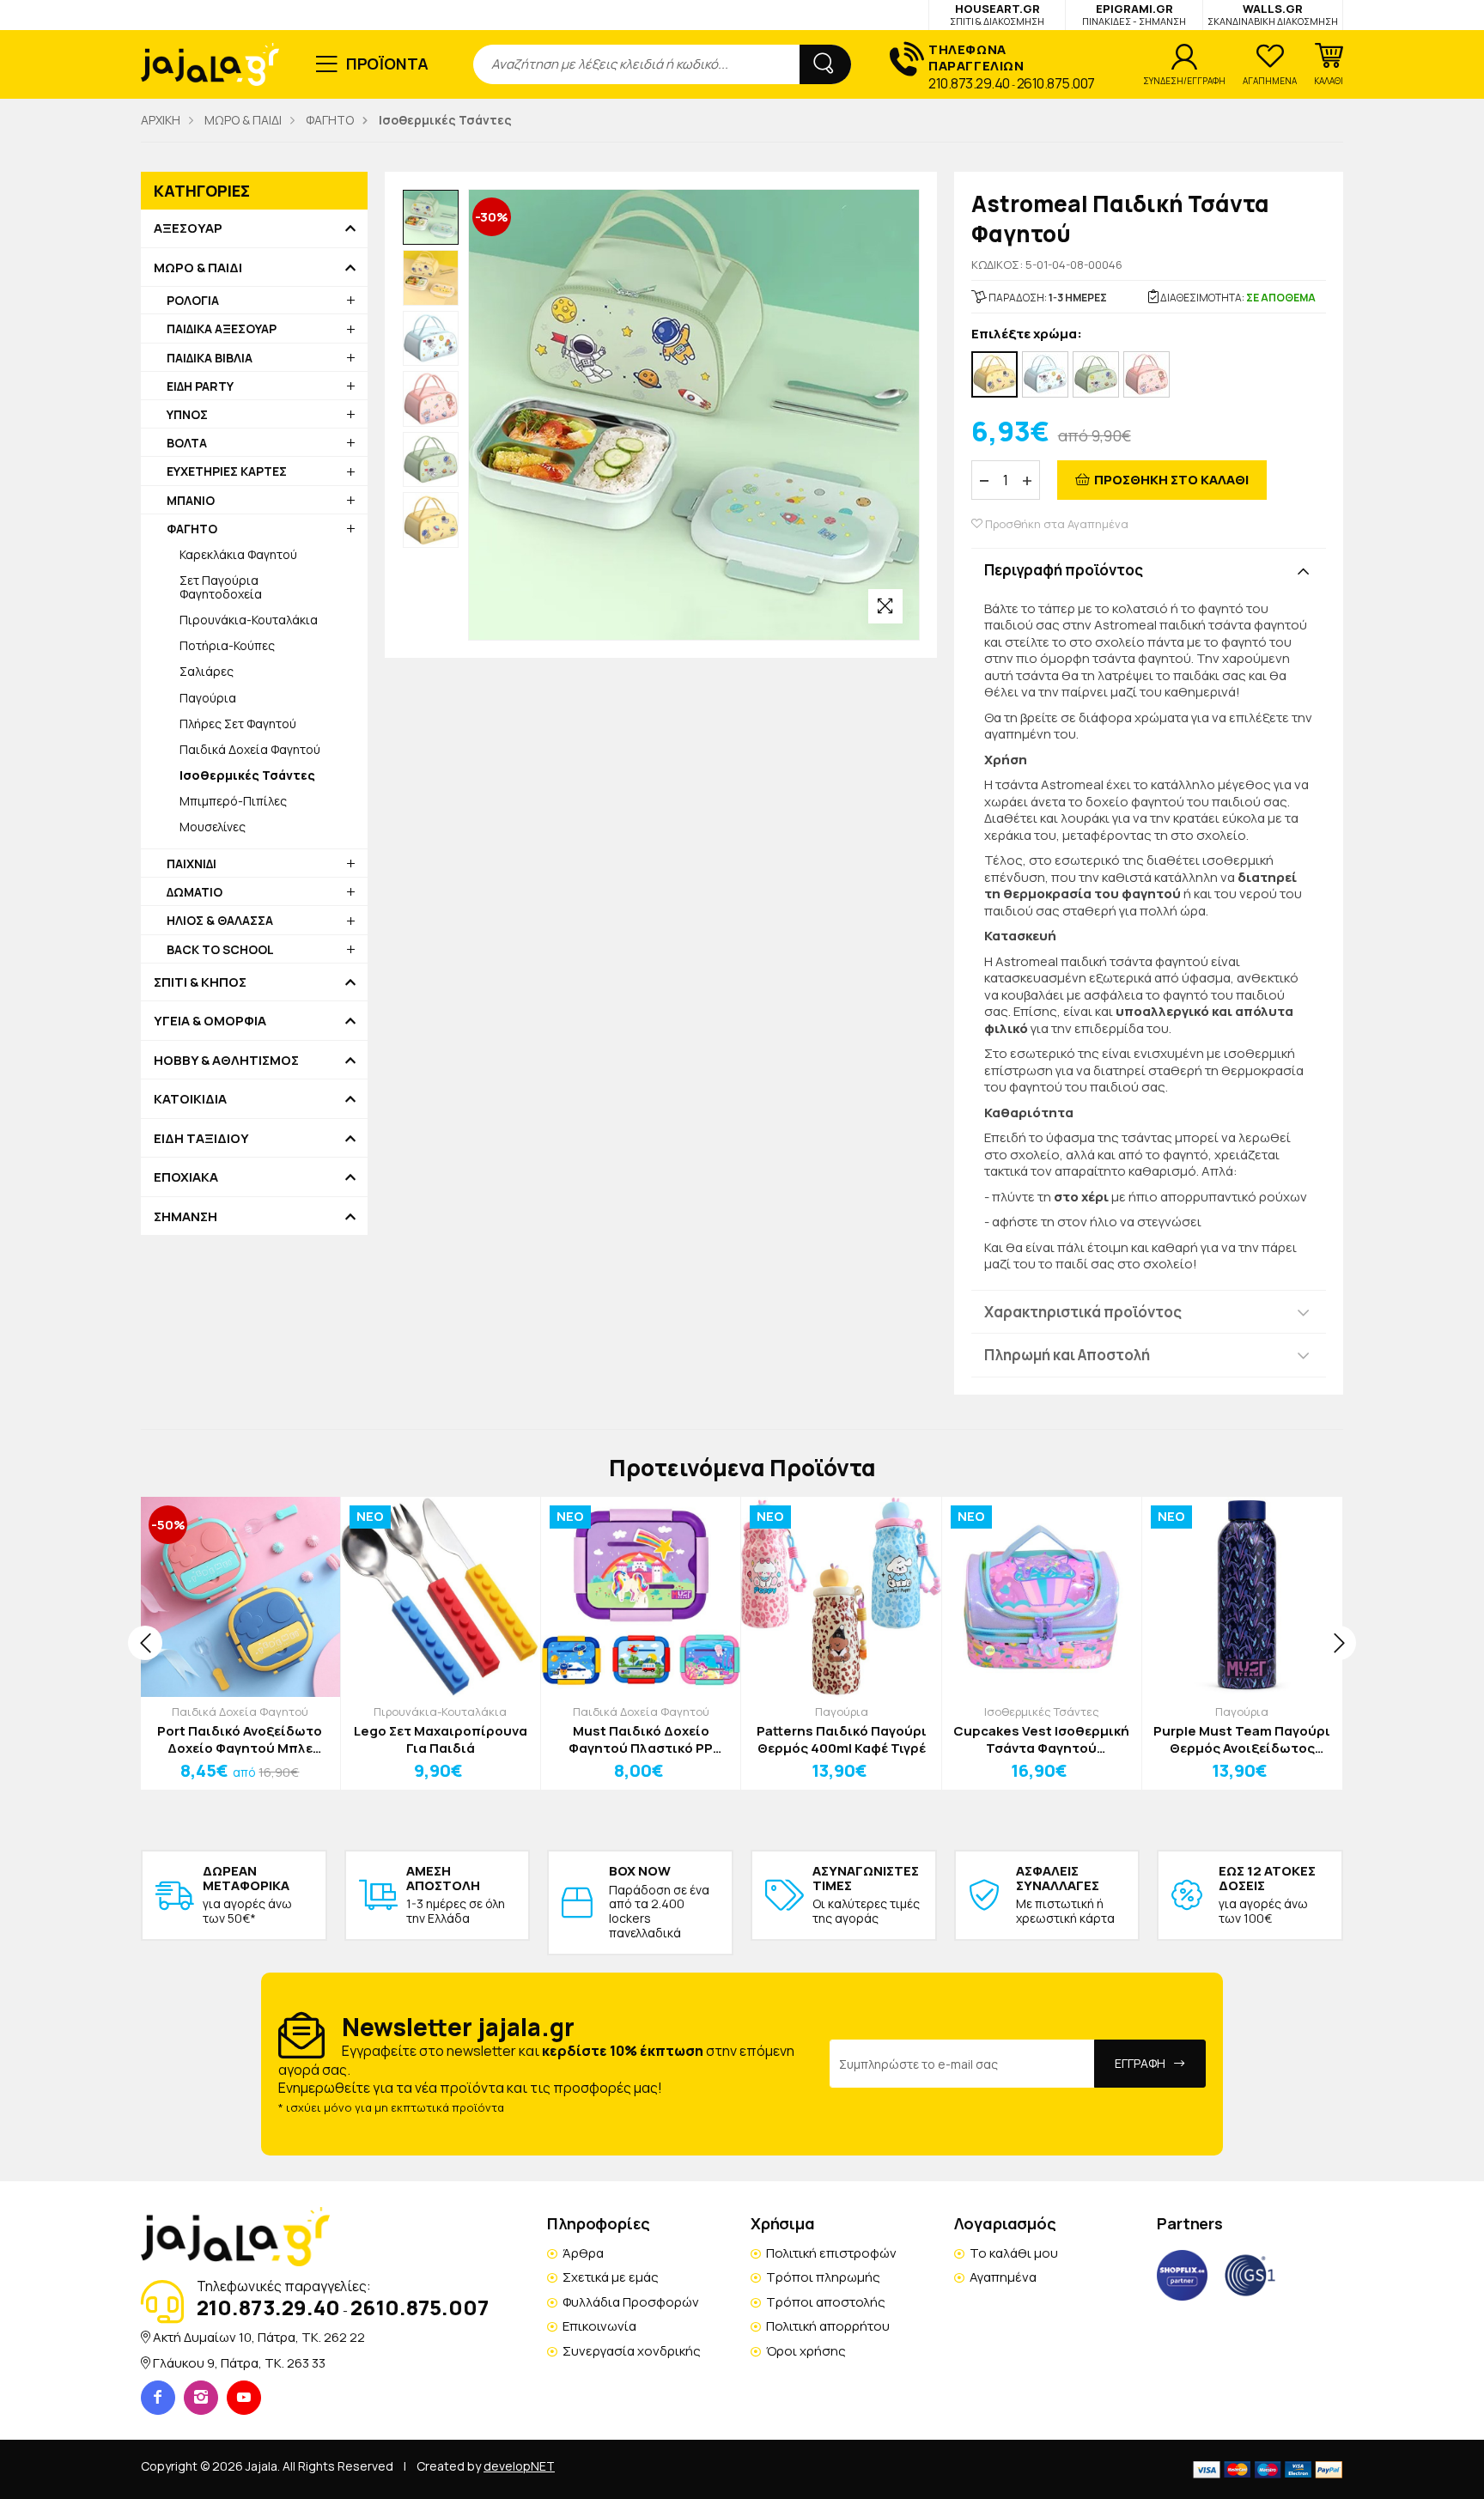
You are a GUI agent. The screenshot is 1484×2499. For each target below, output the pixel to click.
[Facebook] (158, 2398)
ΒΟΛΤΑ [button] (187, 443)
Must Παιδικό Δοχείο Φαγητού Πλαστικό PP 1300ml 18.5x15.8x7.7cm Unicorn (641, 1739)
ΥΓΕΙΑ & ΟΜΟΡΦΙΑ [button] (210, 1021)
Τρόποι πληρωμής (823, 2277)
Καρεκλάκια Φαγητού (238, 554)
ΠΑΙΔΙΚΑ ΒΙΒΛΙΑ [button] (210, 358)
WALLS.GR (1273, 14)
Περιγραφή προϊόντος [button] (1064, 570)
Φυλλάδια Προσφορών (631, 2302)
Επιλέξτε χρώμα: (1027, 334)
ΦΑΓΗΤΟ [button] (192, 529)
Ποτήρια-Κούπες (227, 645)
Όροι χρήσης (806, 2351)
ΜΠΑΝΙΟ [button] (191, 500)
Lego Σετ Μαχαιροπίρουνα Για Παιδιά (441, 1739)
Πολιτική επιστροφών (831, 2253)
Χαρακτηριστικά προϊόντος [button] (1083, 1312)
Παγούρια (208, 698)
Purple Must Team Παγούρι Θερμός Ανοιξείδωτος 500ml (1242, 1739)
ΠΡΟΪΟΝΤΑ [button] (388, 64)
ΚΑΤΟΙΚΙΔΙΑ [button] (190, 1099)
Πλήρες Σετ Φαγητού (238, 724)
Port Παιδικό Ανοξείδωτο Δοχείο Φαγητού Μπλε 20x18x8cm (240, 1739)
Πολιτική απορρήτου (828, 2326)
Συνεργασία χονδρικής (632, 2351)
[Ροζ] (1146, 374)
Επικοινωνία (599, 2326)
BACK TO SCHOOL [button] (220, 949)
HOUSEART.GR (997, 14)
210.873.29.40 (969, 83)
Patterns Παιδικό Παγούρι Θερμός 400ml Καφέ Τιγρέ (842, 1739)
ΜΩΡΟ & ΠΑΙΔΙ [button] (198, 268)
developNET (519, 2466)
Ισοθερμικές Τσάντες (1042, 1712)
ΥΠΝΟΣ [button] (187, 414)
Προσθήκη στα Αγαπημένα (1055, 524)
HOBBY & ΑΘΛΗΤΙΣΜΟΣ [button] (226, 1061)
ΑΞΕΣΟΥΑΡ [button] (188, 228)
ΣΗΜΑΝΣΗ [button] (185, 1217)
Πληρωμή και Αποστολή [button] (1067, 1355)
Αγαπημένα (1003, 2277)
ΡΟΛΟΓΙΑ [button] (193, 300)
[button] (1329, 64)
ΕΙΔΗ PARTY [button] (200, 386)
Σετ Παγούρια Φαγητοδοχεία (221, 587)
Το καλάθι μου (1014, 2253)
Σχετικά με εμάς (611, 2277)
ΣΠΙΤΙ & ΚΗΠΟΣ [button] (200, 982)
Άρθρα (583, 2253)
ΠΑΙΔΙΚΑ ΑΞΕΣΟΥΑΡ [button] (222, 328)
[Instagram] (201, 2398)
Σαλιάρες (207, 671)
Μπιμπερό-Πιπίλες (233, 801)
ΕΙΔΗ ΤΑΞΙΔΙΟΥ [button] (201, 1139)
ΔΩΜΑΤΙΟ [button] (195, 892)
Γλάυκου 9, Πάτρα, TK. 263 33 (239, 2363)
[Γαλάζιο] (1045, 374)
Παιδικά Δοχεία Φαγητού (250, 749)
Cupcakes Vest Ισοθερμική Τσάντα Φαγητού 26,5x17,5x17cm (1041, 1739)
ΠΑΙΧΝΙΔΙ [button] (192, 863)
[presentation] (145, 1643)
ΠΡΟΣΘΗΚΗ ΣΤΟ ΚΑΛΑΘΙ (1171, 480)
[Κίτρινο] (994, 374)
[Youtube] (244, 2398)
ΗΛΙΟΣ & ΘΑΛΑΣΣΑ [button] (220, 920)
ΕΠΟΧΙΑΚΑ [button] (186, 1177)
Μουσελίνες (213, 827)
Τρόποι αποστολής (826, 2302)
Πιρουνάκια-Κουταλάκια (249, 620)
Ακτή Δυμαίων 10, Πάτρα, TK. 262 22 (259, 2337)
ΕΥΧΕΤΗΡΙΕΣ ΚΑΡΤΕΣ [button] (227, 471)
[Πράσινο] (1096, 374)
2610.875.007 (1056, 83)
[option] (431, 218)
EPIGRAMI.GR (1134, 14)
